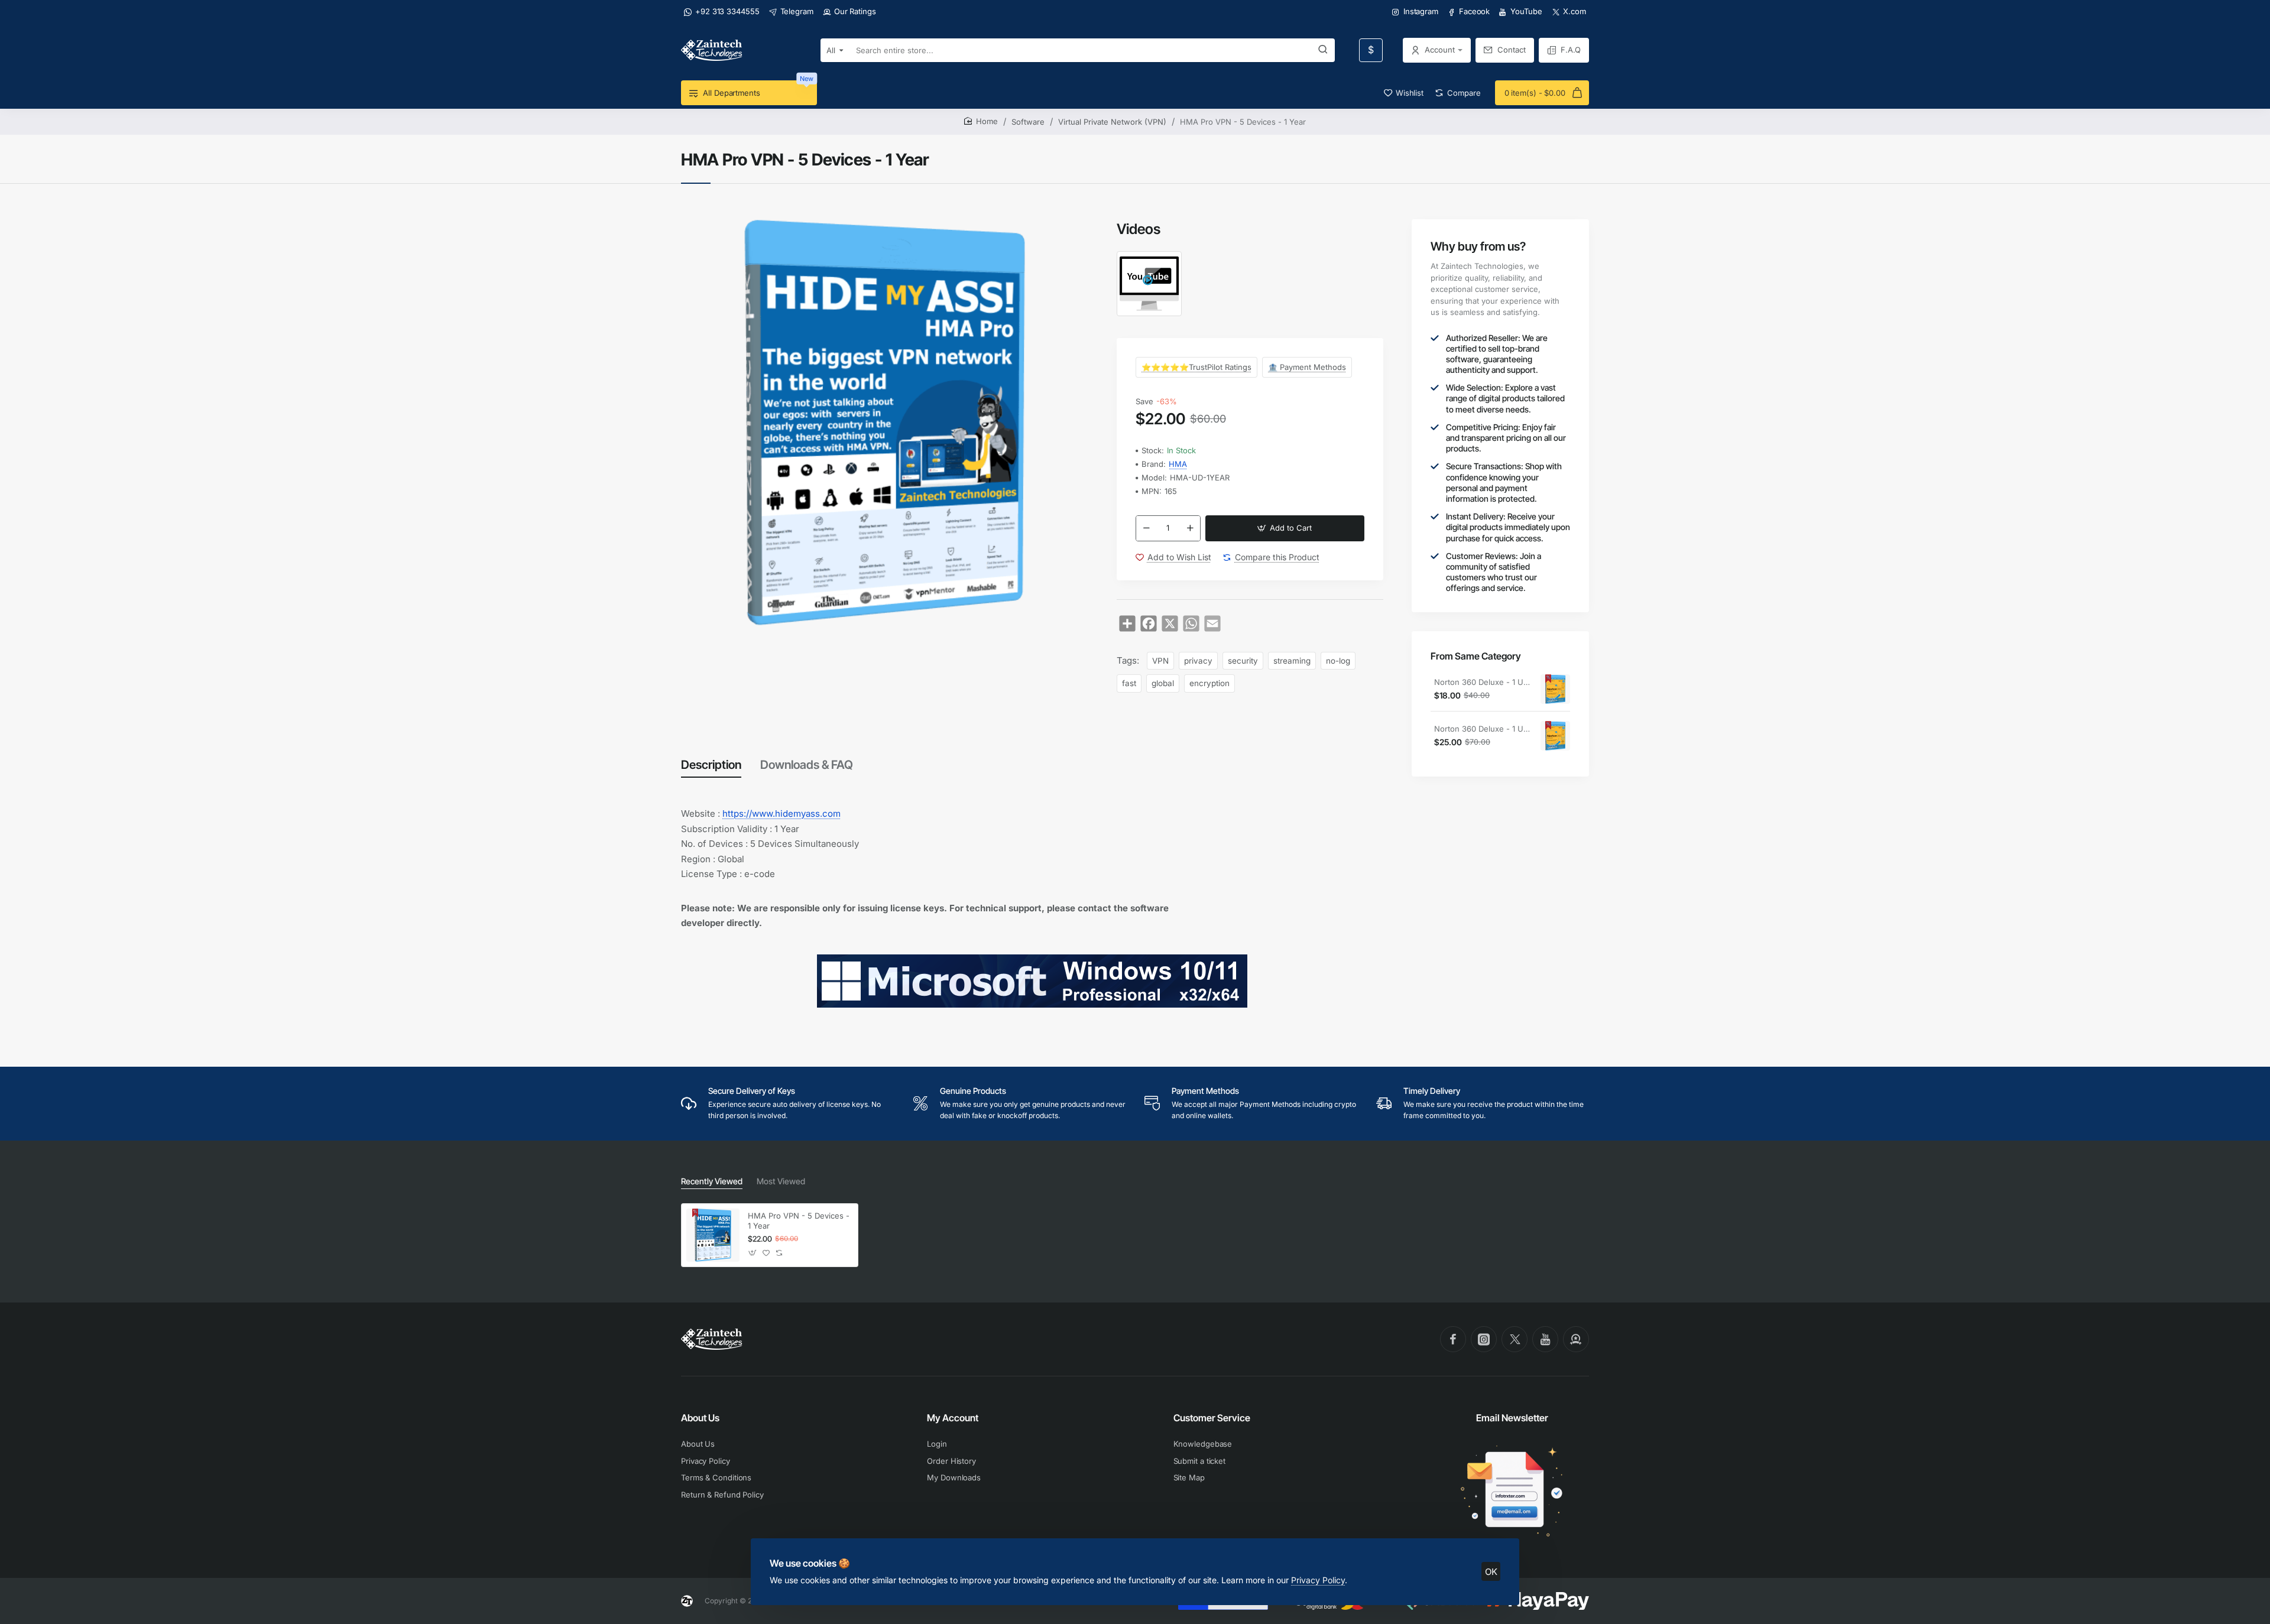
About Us (700, 1418)
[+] (1190, 528)
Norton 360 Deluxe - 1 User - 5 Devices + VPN (1483, 729)
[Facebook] (1453, 1339)
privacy (1198, 661)
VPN (1160, 661)
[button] (1285, 528)
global (1163, 683)
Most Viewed (781, 1181)
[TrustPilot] (1576, 1339)
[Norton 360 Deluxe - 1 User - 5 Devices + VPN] (1555, 736)
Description (711, 765)
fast (1129, 683)
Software (1028, 122)
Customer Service (1212, 1418)
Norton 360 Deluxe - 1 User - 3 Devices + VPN (1483, 682)
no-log (1338, 661)
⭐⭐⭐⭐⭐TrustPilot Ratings (1196, 367)
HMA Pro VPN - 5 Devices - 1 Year (799, 1221)
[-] (1146, 528)
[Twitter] (1515, 1339)
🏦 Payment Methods (1307, 367)
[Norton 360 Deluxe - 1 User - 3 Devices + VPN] (1555, 690)
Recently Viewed (712, 1181)
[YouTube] (1545, 1339)
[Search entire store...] (1323, 50)
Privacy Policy (1318, 1580)
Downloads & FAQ (807, 765)
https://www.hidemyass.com (781, 813)
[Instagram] (1484, 1339)
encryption (1209, 683)
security (1243, 661)
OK (1491, 1572)
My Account (953, 1418)
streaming (1292, 661)
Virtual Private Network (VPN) (1112, 122)
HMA (1178, 464)
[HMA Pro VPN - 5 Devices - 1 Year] (713, 1235)
